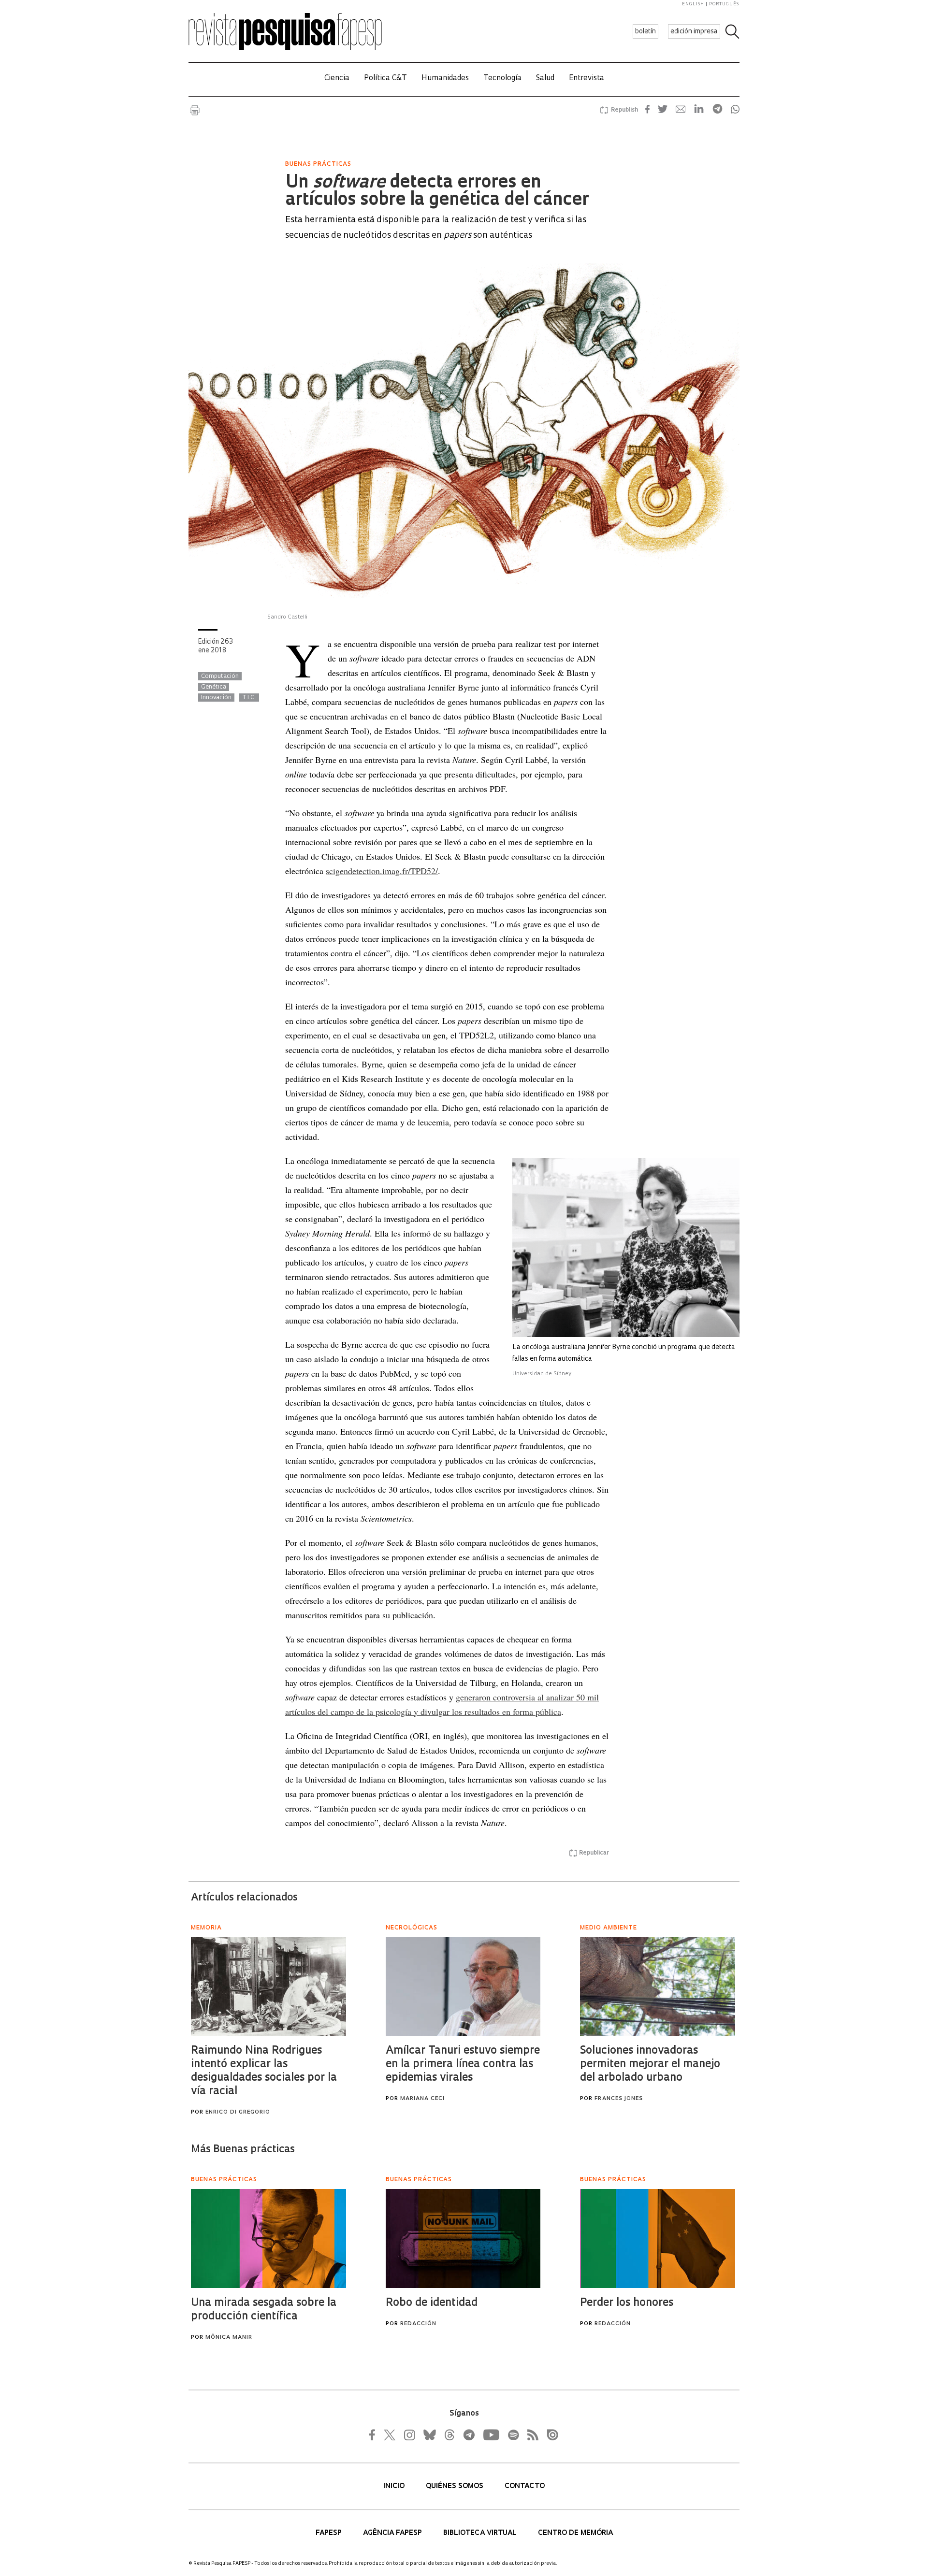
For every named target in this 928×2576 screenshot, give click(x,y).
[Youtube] (491, 2435)
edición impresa (694, 32)
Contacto (525, 2486)
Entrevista (587, 79)
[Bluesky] (429, 2435)
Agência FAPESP (393, 2533)
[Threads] (449, 2435)
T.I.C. (249, 698)
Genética (214, 687)
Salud (545, 79)
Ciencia (337, 79)
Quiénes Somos (456, 2486)
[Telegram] (468, 2435)
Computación (220, 676)
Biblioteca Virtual (481, 2533)
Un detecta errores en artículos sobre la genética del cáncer (437, 192)
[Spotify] (513, 2435)
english (693, 4)
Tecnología (502, 79)
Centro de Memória (575, 2533)
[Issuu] (550, 2435)
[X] (390, 2435)
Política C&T (385, 79)
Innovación (216, 698)
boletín (645, 32)
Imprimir (195, 110)
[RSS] (530, 2435)
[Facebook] (375, 2435)
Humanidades (445, 79)
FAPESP (330, 2533)
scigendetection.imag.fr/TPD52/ (382, 871)
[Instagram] (408, 2435)
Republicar (594, 1853)
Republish (624, 110)
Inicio (395, 2486)
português (724, 4)
